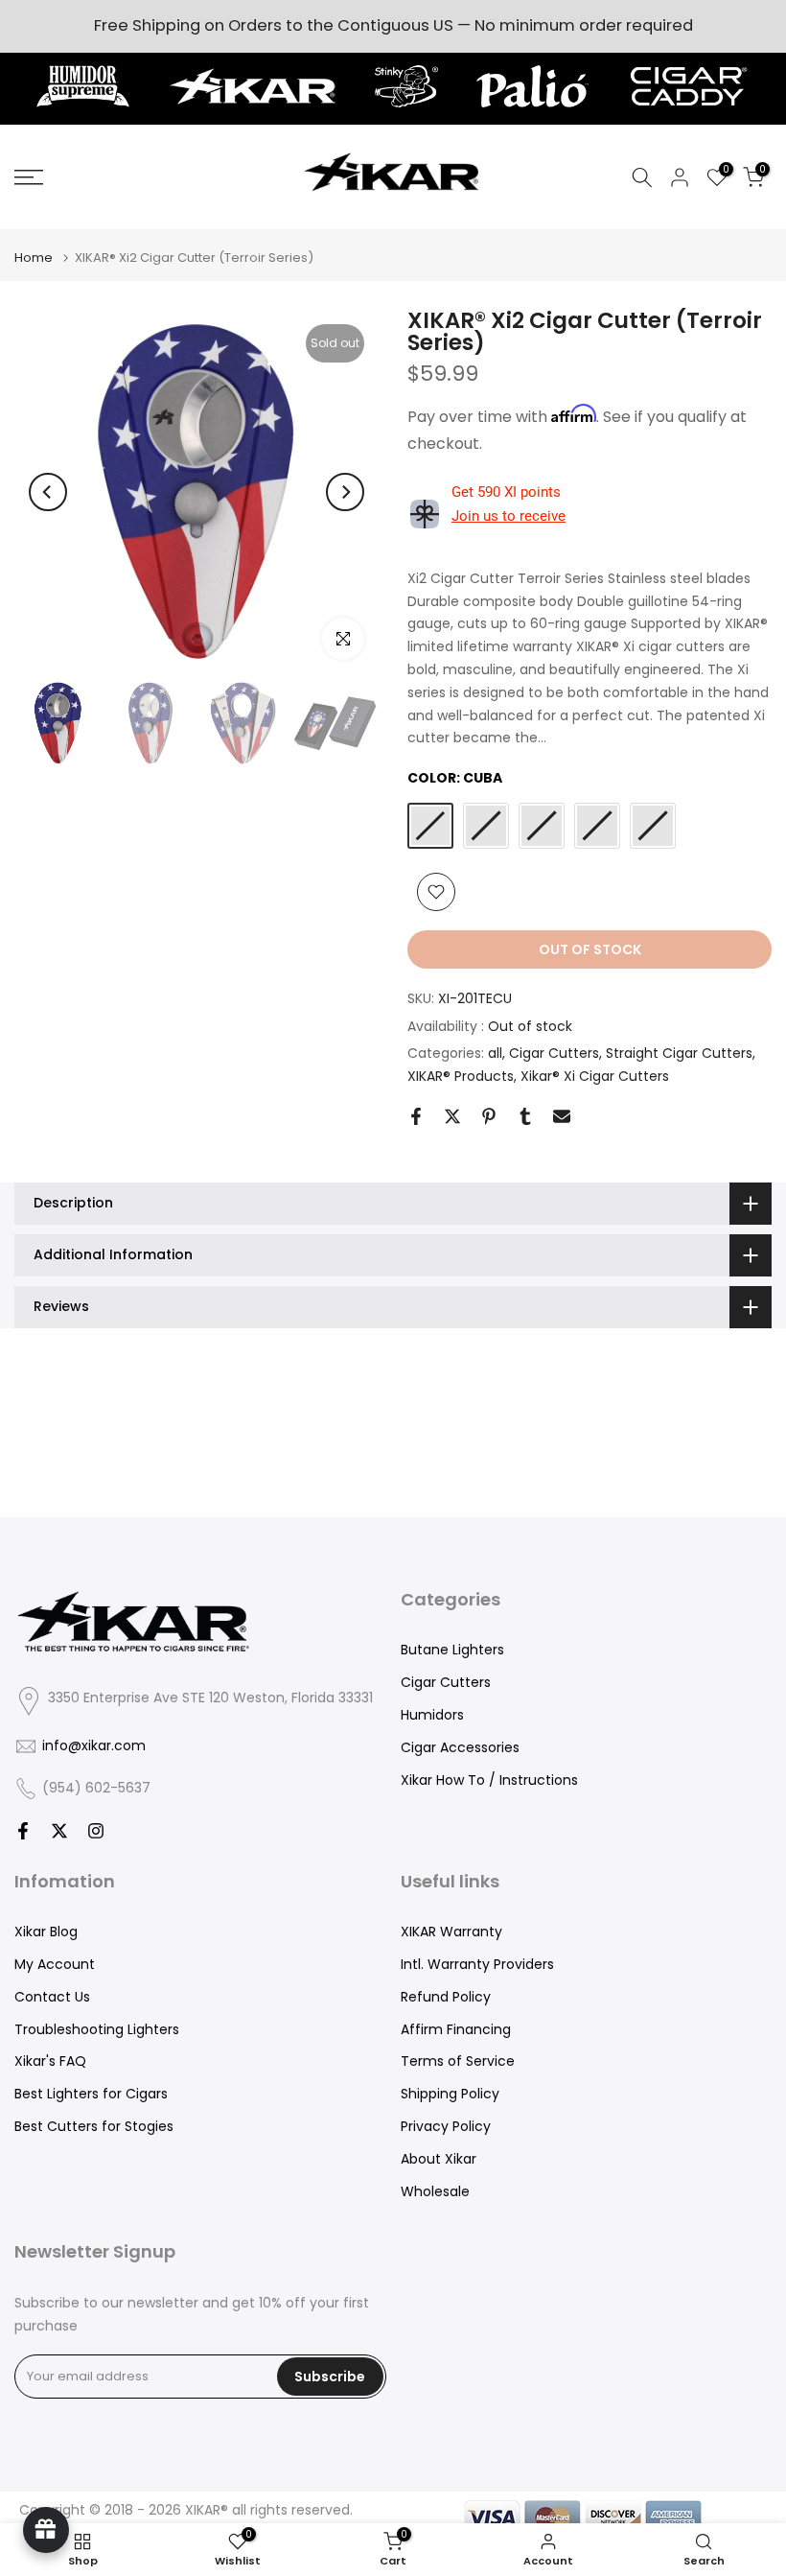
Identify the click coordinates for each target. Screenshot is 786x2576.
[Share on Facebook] (416, 1116)
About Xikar (439, 2159)
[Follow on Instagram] (96, 1831)
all (495, 1053)
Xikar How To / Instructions (489, 1780)
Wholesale (435, 2191)
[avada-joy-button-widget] (46, 2530)
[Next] (345, 492)
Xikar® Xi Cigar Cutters (595, 1076)
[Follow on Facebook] (23, 1831)
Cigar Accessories (460, 1747)
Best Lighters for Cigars (91, 2094)
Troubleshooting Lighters (97, 2029)
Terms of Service (458, 2061)
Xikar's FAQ (50, 2061)
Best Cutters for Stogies (94, 2126)
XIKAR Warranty (451, 1932)
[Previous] (48, 492)
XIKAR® (207, 2510)
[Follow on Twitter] (59, 1831)
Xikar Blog (46, 1932)
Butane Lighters (452, 1650)
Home (34, 258)
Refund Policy (446, 1997)
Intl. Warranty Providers (477, 1964)
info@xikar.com (94, 1745)
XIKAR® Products (461, 1076)
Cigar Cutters (554, 1053)
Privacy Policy (446, 2126)
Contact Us (52, 1997)
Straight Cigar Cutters (679, 1053)
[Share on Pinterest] (489, 1116)
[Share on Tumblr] (525, 1116)
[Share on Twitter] (452, 1116)
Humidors (432, 1715)
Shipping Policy (450, 2094)
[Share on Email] (562, 1116)
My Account (55, 1964)
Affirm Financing (456, 2029)
